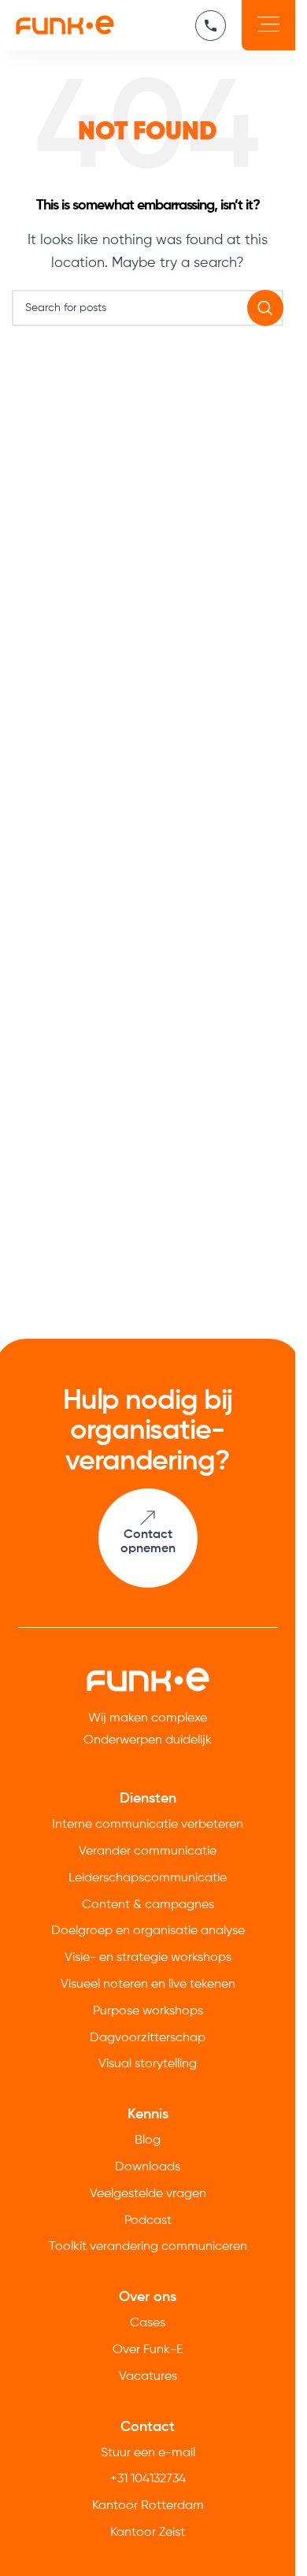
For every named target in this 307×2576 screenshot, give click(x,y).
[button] (268, 25)
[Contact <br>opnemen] (148, 1518)
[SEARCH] (265, 308)
